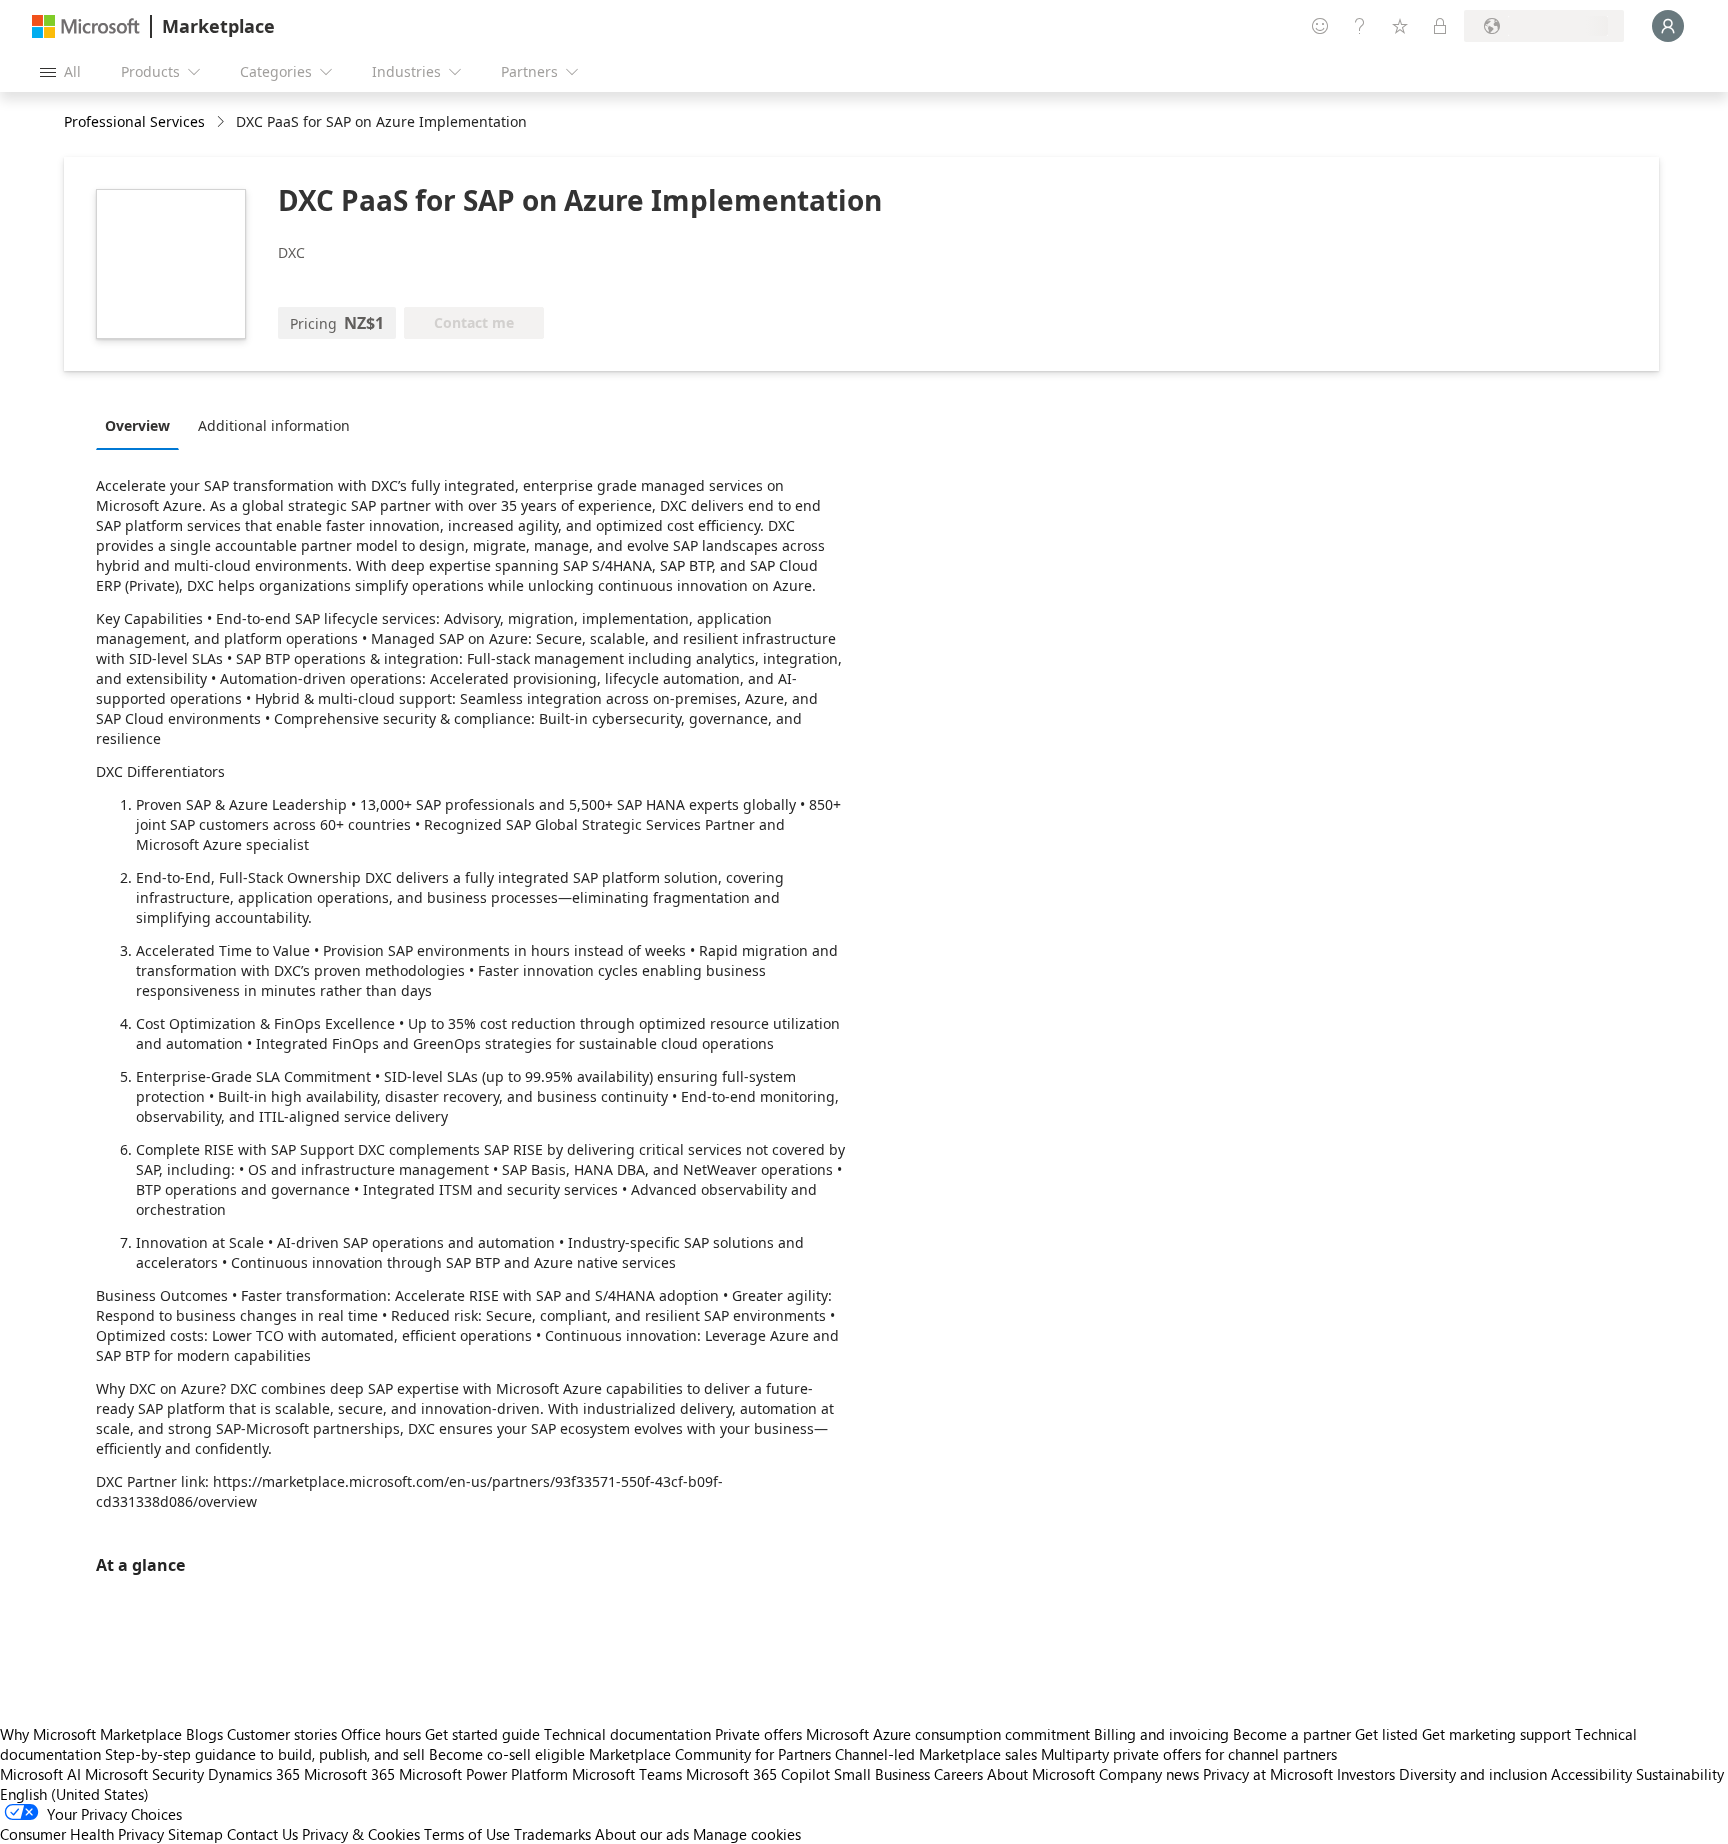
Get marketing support (1496, 1734)
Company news (1149, 1774)
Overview (137, 425)
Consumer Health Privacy (82, 1834)
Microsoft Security (144, 1774)
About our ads (642, 1834)
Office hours (381, 1734)
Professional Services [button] (134, 121)
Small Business (882, 1774)
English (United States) (74, 1794)
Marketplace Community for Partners (710, 1754)
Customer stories (282, 1734)
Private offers (758, 1734)
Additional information (274, 425)
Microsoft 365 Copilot (758, 1774)
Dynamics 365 (254, 1774)
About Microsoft (1041, 1774)
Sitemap (195, 1834)
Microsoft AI (40, 1774)
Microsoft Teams (627, 1774)
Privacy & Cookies (361, 1834)
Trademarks (552, 1834)
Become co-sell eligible (507, 1754)
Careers (958, 1774)
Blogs (204, 1734)
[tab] (142, 425)
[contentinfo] (222, 122)
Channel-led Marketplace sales (936, 1754)
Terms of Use (467, 1834)
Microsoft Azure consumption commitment (950, 1734)
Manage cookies (747, 1834)
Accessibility (1591, 1774)
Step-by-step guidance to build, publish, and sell (265, 1754)
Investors (1366, 1774)
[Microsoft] (86, 26)
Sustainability (1680, 1774)
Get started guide (482, 1734)
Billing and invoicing (1161, 1734)
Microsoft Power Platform (483, 1774)
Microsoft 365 (349, 1774)
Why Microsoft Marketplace (91, 1734)
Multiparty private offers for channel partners (1189, 1754)
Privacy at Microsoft (1268, 1774)
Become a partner (1292, 1734)
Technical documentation (627, 1734)
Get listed (1386, 1734)
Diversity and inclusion (1473, 1774)
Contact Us (262, 1834)
